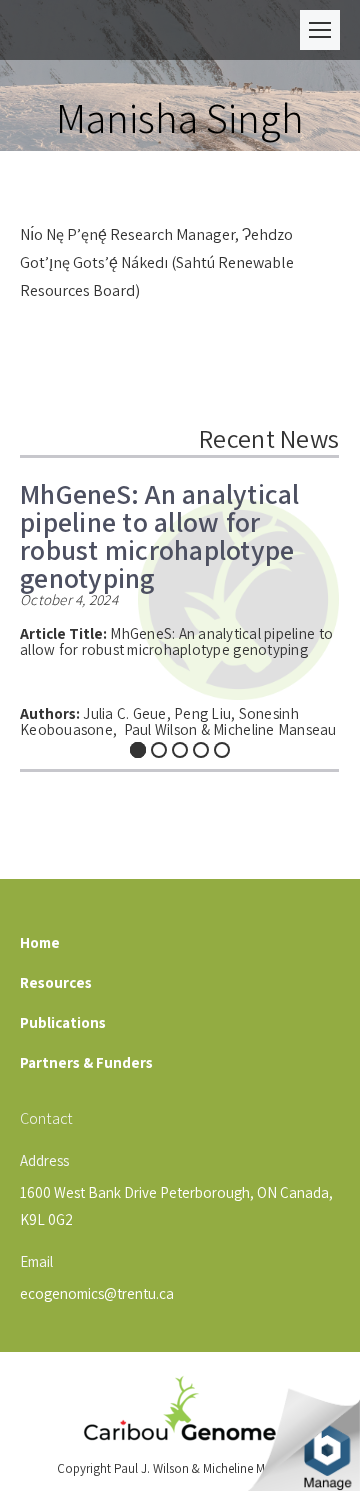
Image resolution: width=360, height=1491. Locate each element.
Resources (56, 982)
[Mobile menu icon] (320, 30)
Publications (63, 1022)
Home (40, 942)
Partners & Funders (86, 1062)
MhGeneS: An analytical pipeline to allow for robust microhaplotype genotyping (160, 528)
